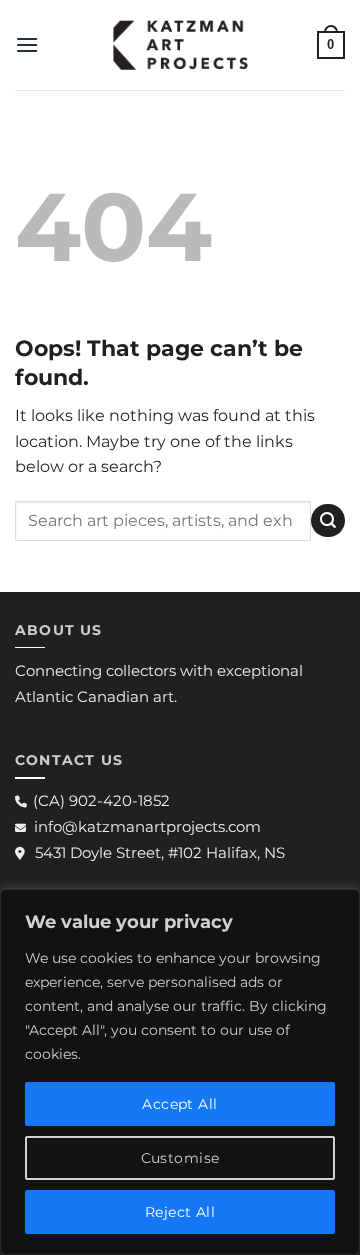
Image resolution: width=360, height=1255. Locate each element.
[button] (27, 44)
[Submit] (328, 520)
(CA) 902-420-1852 (101, 800)
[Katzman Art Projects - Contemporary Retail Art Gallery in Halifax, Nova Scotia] (180, 45)
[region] (180, 1072)
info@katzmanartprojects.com (147, 826)
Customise (180, 1158)
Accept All (179, 1104)
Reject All (180, 1212)
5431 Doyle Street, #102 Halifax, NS (160, 852)
